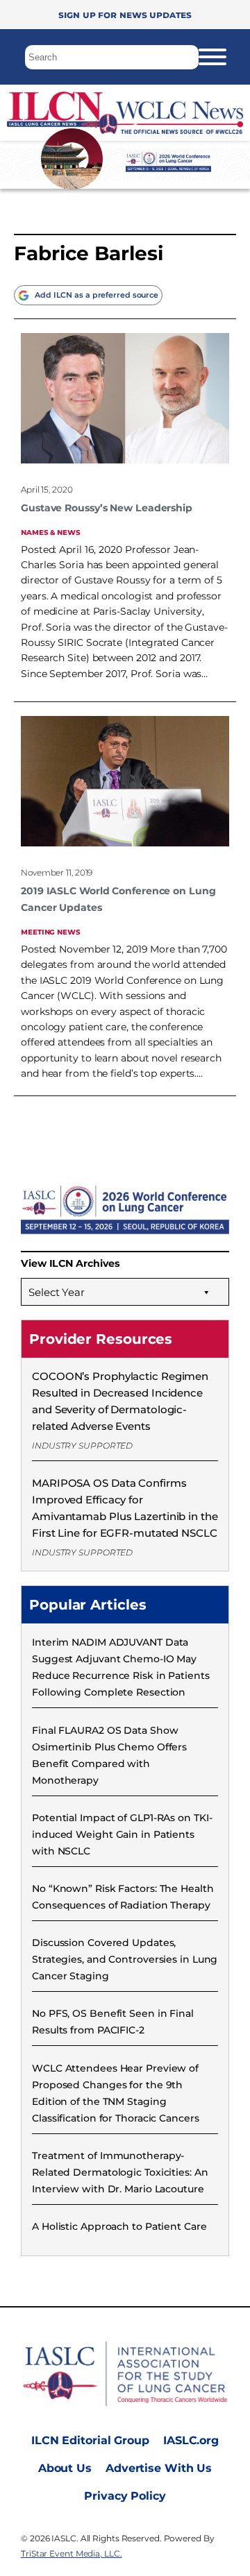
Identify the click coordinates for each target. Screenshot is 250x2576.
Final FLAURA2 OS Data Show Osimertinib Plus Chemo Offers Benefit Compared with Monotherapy (109, 1755)
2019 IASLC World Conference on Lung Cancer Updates (118, 899)
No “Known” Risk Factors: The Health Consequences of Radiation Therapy (123, 1897)
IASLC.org (191, 2440)
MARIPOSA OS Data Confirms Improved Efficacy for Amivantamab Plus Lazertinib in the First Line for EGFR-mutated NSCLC (125, 1508)
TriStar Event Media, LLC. (72, 2553)
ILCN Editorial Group (90, 2440)
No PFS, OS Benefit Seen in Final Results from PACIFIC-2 (113, 2022)
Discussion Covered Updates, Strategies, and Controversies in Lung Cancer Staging (125, 1959)
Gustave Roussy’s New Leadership (107, 508)
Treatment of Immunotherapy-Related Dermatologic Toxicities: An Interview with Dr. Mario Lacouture (120, 2172)
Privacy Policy (125, 2496)
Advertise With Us (159, 2468)
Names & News (51, 532)
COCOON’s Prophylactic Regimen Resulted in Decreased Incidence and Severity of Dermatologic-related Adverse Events (120, 1401)
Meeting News (51, 931)
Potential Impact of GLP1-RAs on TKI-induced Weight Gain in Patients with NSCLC (122, 1834)
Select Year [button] (57, 1292)
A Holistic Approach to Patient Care (119, 2226)
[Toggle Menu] (212, 57)
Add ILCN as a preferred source (97, 295)
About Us (65, 2468)
